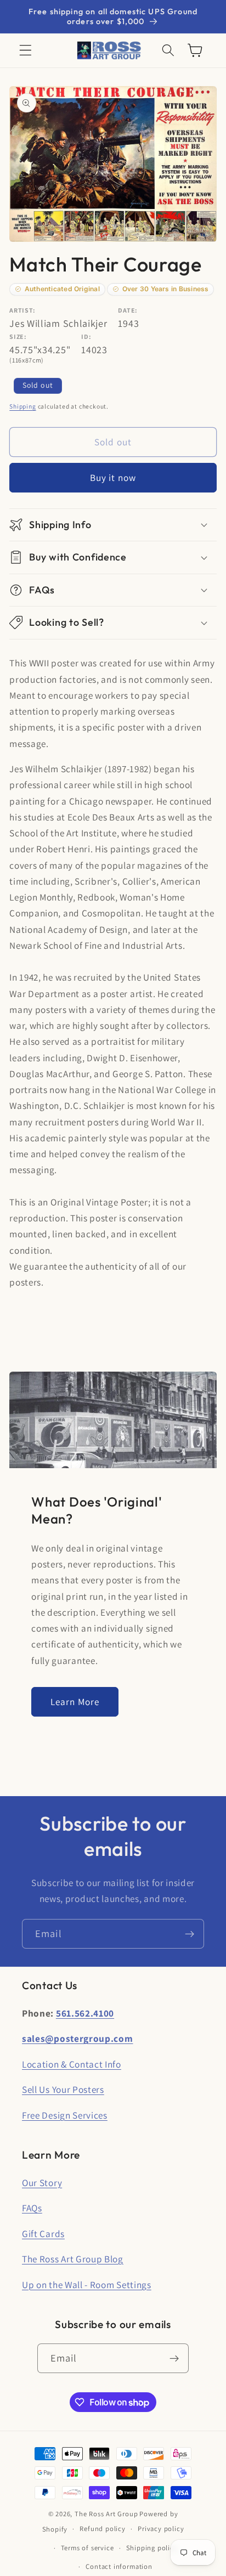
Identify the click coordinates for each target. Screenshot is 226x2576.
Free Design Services (65, 2115)
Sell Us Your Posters (63, 2089)
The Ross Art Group (106, 2514)
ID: (86, 336)
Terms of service (87, 2548)
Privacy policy (161, 2529)
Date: (128, 310)
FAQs (32, 2208)
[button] (26, 51)
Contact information (119, 2566)
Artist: (22, 310)
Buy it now (113, 477)
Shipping (22, 406)
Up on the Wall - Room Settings (87, 2285)
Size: (18, 336)
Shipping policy (152, 2548)
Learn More (75, 1702)
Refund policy (102, 2529)
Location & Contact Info (72, 2064)
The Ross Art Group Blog (73, 2259)
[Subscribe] (190, 1934)
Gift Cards (43, 2234)
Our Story (42, 2182)
